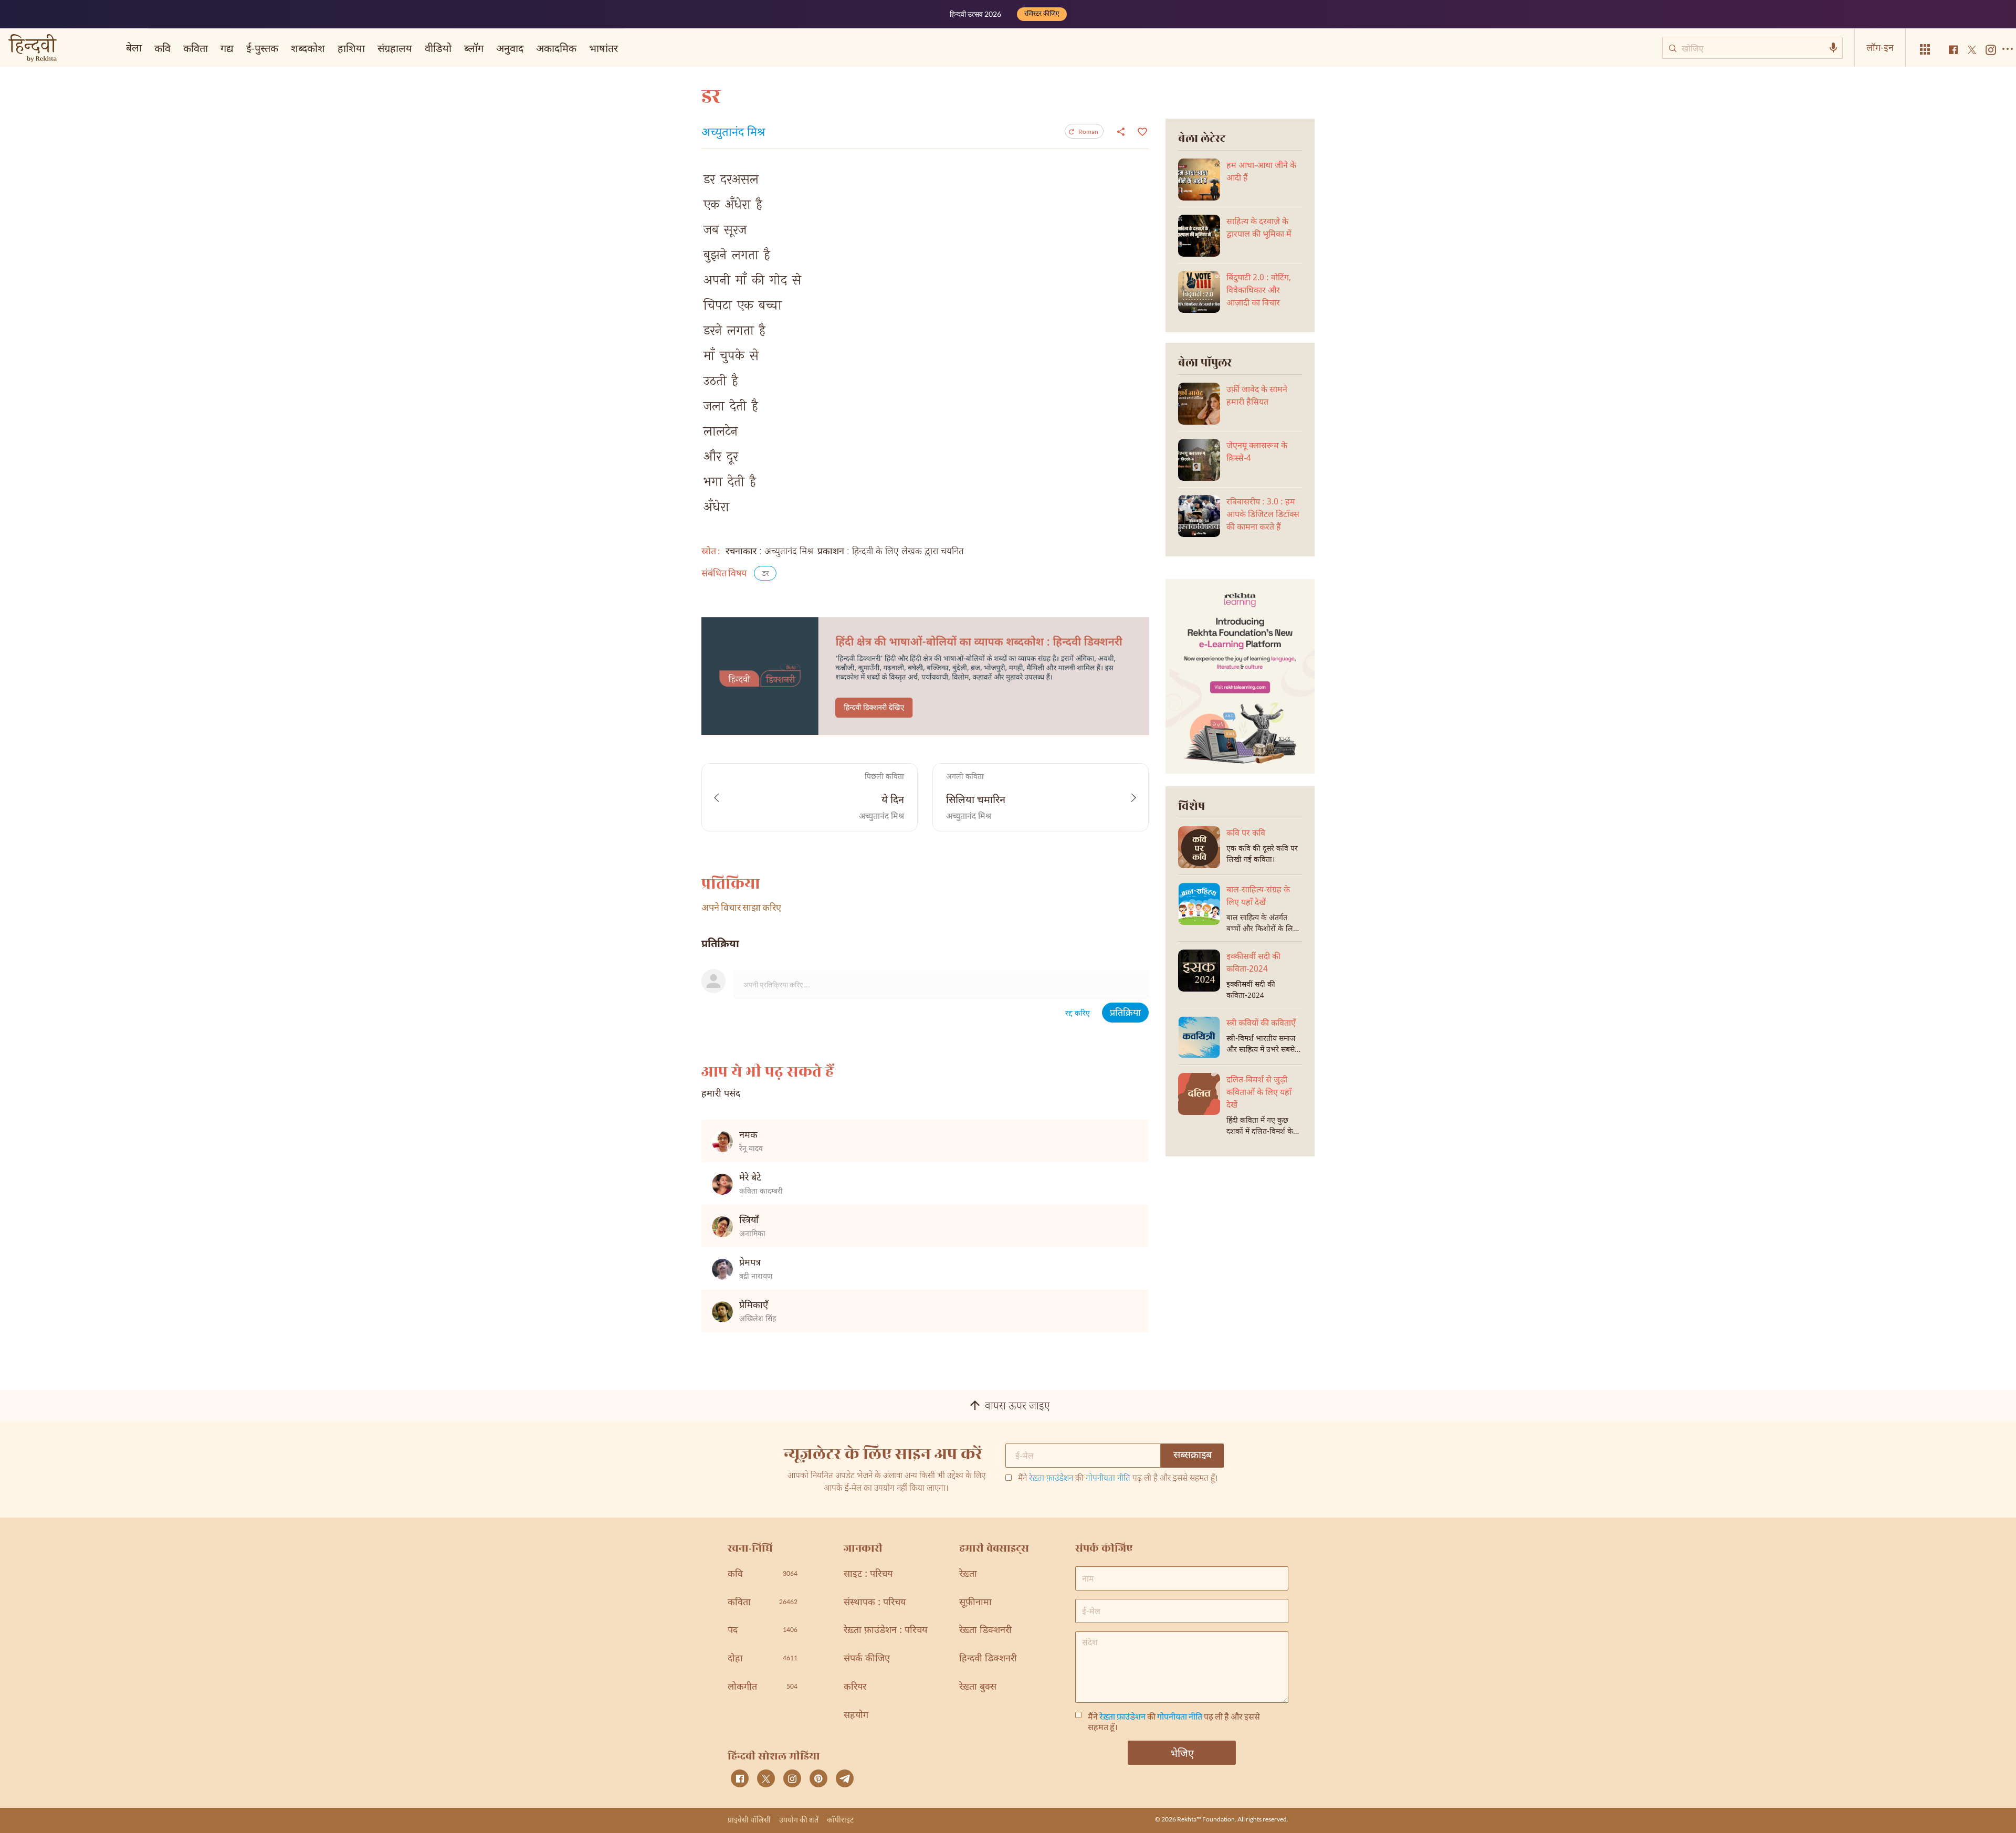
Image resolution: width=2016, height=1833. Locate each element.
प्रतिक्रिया (1125, 1013)
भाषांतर (603, 48)
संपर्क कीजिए (867, 1659)
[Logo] (33, 49)
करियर (855, 1687)
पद (763, 1631)
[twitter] (766, 1778)
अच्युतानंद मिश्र (733, 133)
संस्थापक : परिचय (875, 1603)
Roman (1088, 131)
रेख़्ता (968, 1574)
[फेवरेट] (1141, 131)
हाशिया (351, 48)
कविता (196, 48)
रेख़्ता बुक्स (978, 1687)
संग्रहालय (395, 48)
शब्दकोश (308, 48)
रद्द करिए (1078, 1014)
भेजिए (1182, 1753)
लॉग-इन (1880, 47)
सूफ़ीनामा (975, 1603)
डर (765, 574)
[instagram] (792, 1778)
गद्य (227, 48)
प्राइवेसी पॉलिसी (749, 1820)
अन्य (639, 48)
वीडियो (438, 48)
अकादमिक (556, 48)
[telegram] (845, 1778)
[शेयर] (1121, 131)
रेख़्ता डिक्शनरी (985, 1631)
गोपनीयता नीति (1108, 1479)
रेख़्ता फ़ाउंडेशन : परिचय (885, 1631)
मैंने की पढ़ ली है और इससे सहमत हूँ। (1118, 1479)
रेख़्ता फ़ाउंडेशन (1051, 1479)
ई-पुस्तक (262, 48)
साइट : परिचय (868, 1574)
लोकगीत (763, 1687)
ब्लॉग (474, 48)
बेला (134, 47)
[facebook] (740, 1778)
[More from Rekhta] (1925, 50)
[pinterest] (818, 1778)
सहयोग (856, 1716)
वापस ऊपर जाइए (1017, 1407)
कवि (162, 48)
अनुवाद (510, 48)
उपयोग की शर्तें (799, 1820)
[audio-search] (1833, 48)
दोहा (763, 1659)
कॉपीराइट (840, 1820)
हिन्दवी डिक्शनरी (988, 1659)
